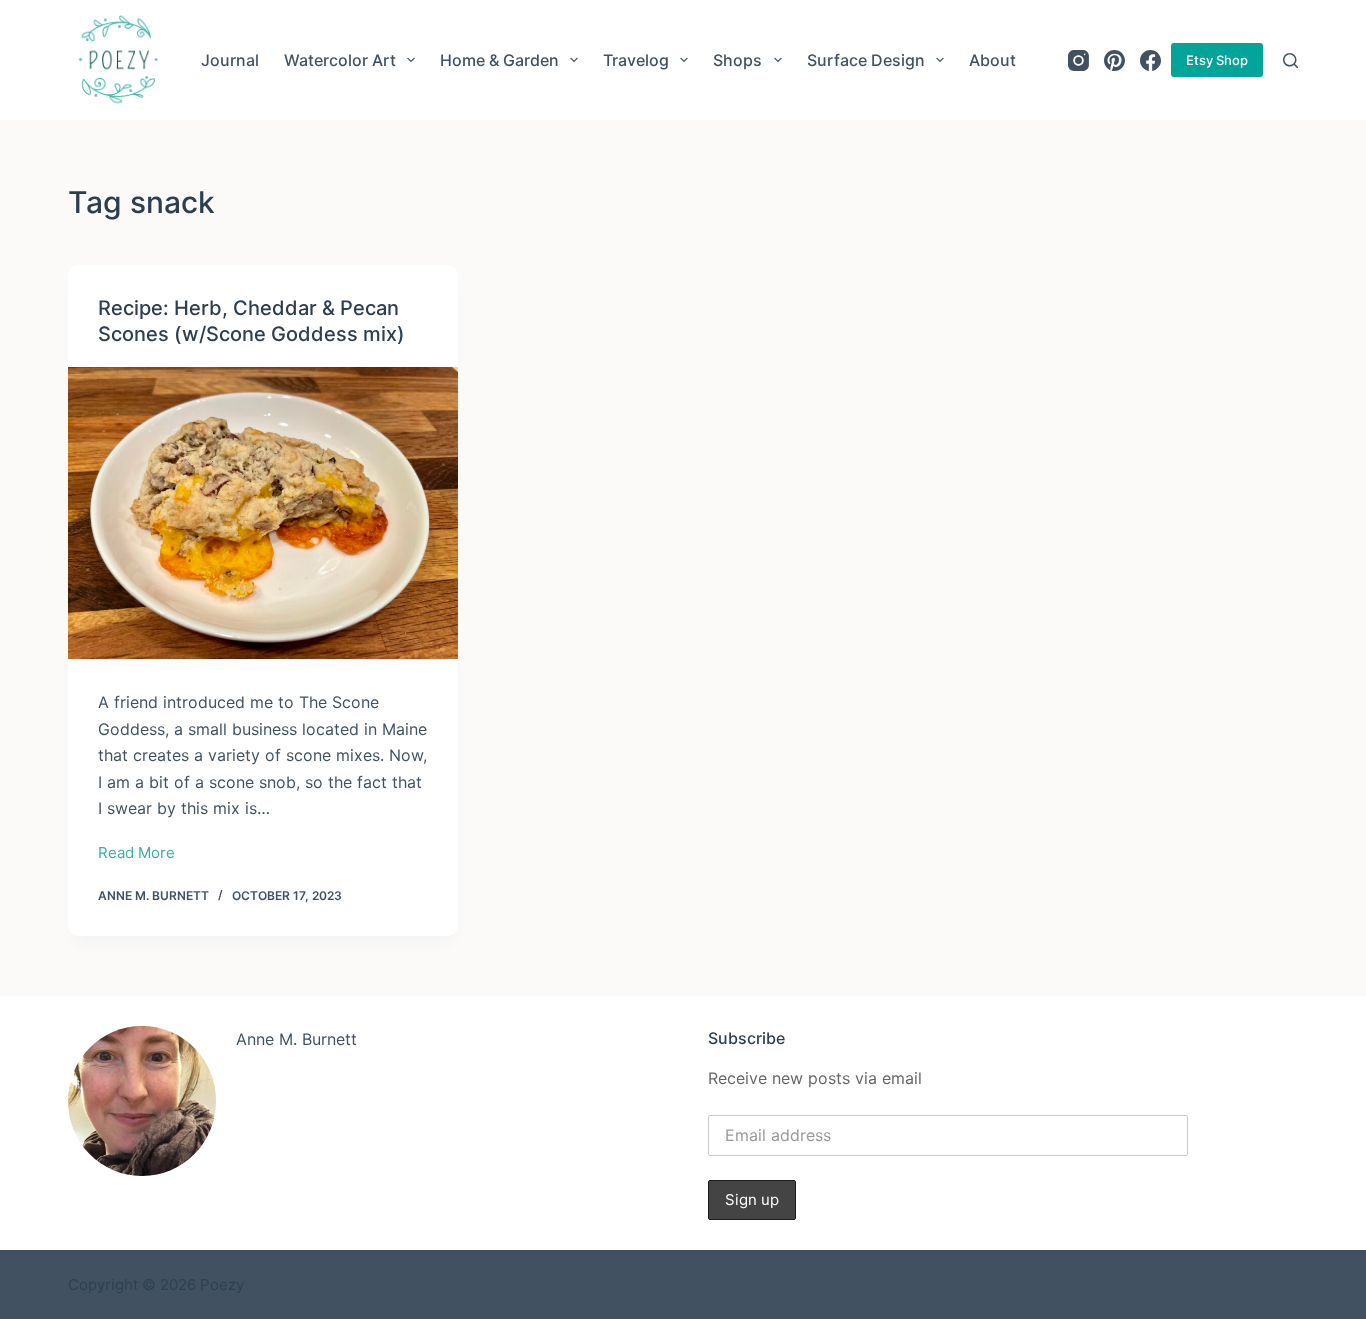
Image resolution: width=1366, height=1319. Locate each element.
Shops (737, 60)
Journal (230, 60)
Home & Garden (499, 60)
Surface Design (866, 60)
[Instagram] (1078, 60)
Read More (136, 854)
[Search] (1290, 60)
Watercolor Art (340, 60)
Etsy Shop (1217, 60)
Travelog (636, 60)
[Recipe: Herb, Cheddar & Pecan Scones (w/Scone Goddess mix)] (263, 513)
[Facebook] (1150, 60)
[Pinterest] (1114, 60)
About (992, 60)
